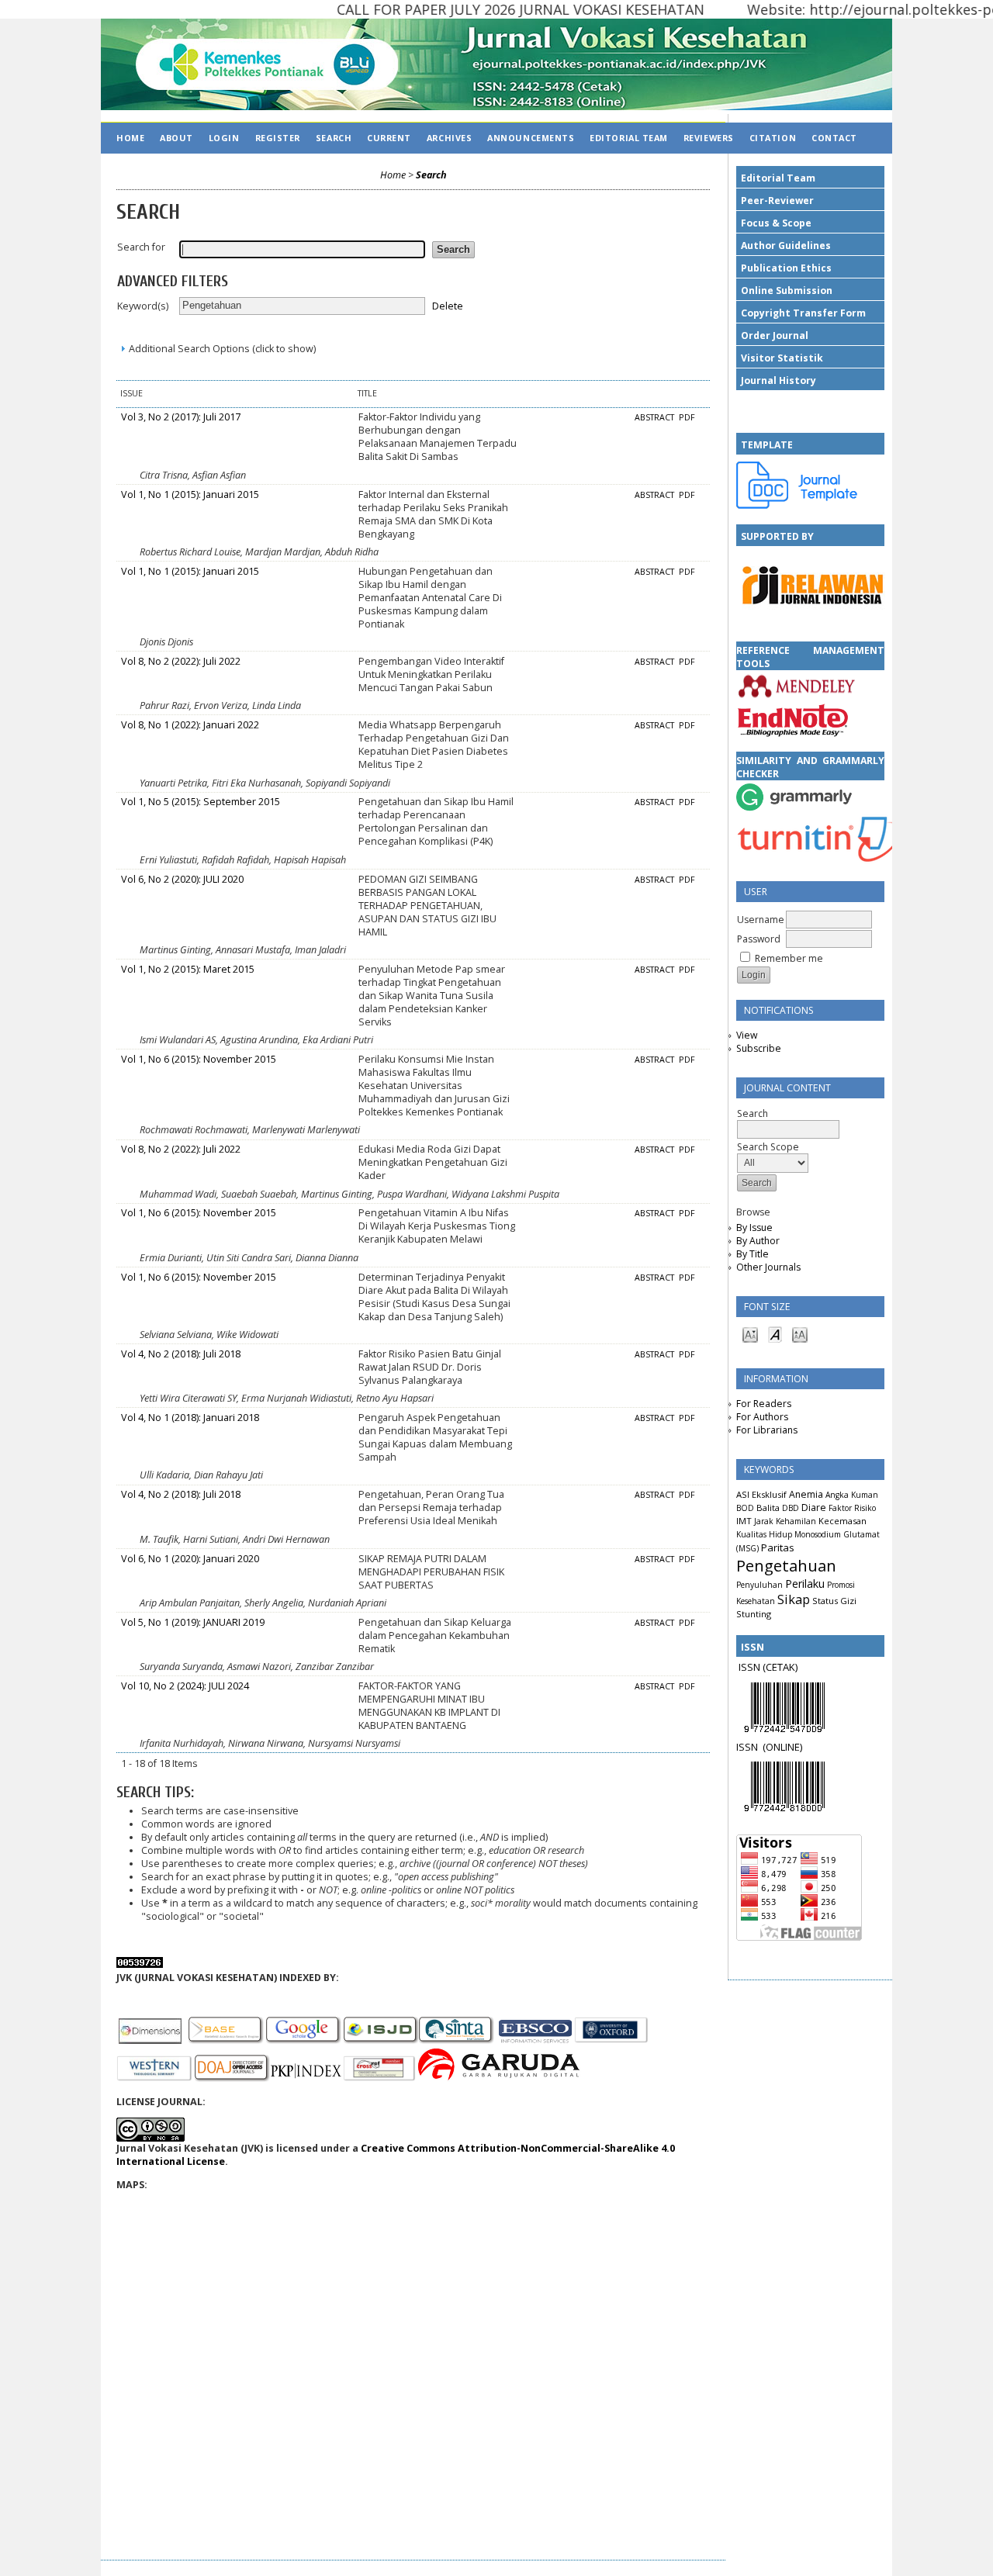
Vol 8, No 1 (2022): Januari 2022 (190, 725)
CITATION (773, 138)
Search (334, 138)
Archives (449, 138)
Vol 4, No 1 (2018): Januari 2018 (190, 1418)
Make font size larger (800, 1334)
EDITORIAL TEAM (629, 138)
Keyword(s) (143, 306)
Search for (141, 247)
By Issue (754, 1227)
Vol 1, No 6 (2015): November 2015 (199, 1059)
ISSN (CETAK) (768, 1667)
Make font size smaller (750, 1334)
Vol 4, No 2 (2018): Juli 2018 (181, 1354)
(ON (772, 1747)
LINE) (791, 1747)
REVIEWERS (709, 138)
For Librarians (767, 1430)
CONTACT (834, 138)
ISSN (749, 1747)
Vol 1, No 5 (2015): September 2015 (201, 802)
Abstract (656, 417)
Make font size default (775, 1334)
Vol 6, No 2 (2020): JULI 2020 (182, 879)
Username (761, 920)
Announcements (531, 138)
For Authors (762, 1417)
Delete (448, 305)
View (747, 1035)
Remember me (789, 958)
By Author (758, 1241)
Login (224, 138)
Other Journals (768, 1267)
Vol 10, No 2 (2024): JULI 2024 (185, 1686)
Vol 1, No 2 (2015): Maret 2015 (188, 969)
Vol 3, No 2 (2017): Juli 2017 (181, 417)
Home (130, 138)
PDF (687, 417)
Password (759, 939)
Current (389, 138)
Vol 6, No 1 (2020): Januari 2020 (190, 1559)
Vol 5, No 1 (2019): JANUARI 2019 (193, 1622)
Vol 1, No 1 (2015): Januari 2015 (190, 494)
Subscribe (759, 1048)
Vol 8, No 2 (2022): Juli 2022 (181, 661)
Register (278, 138)
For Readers (764, 1404)
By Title (753, 1254)
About (176, 138)
